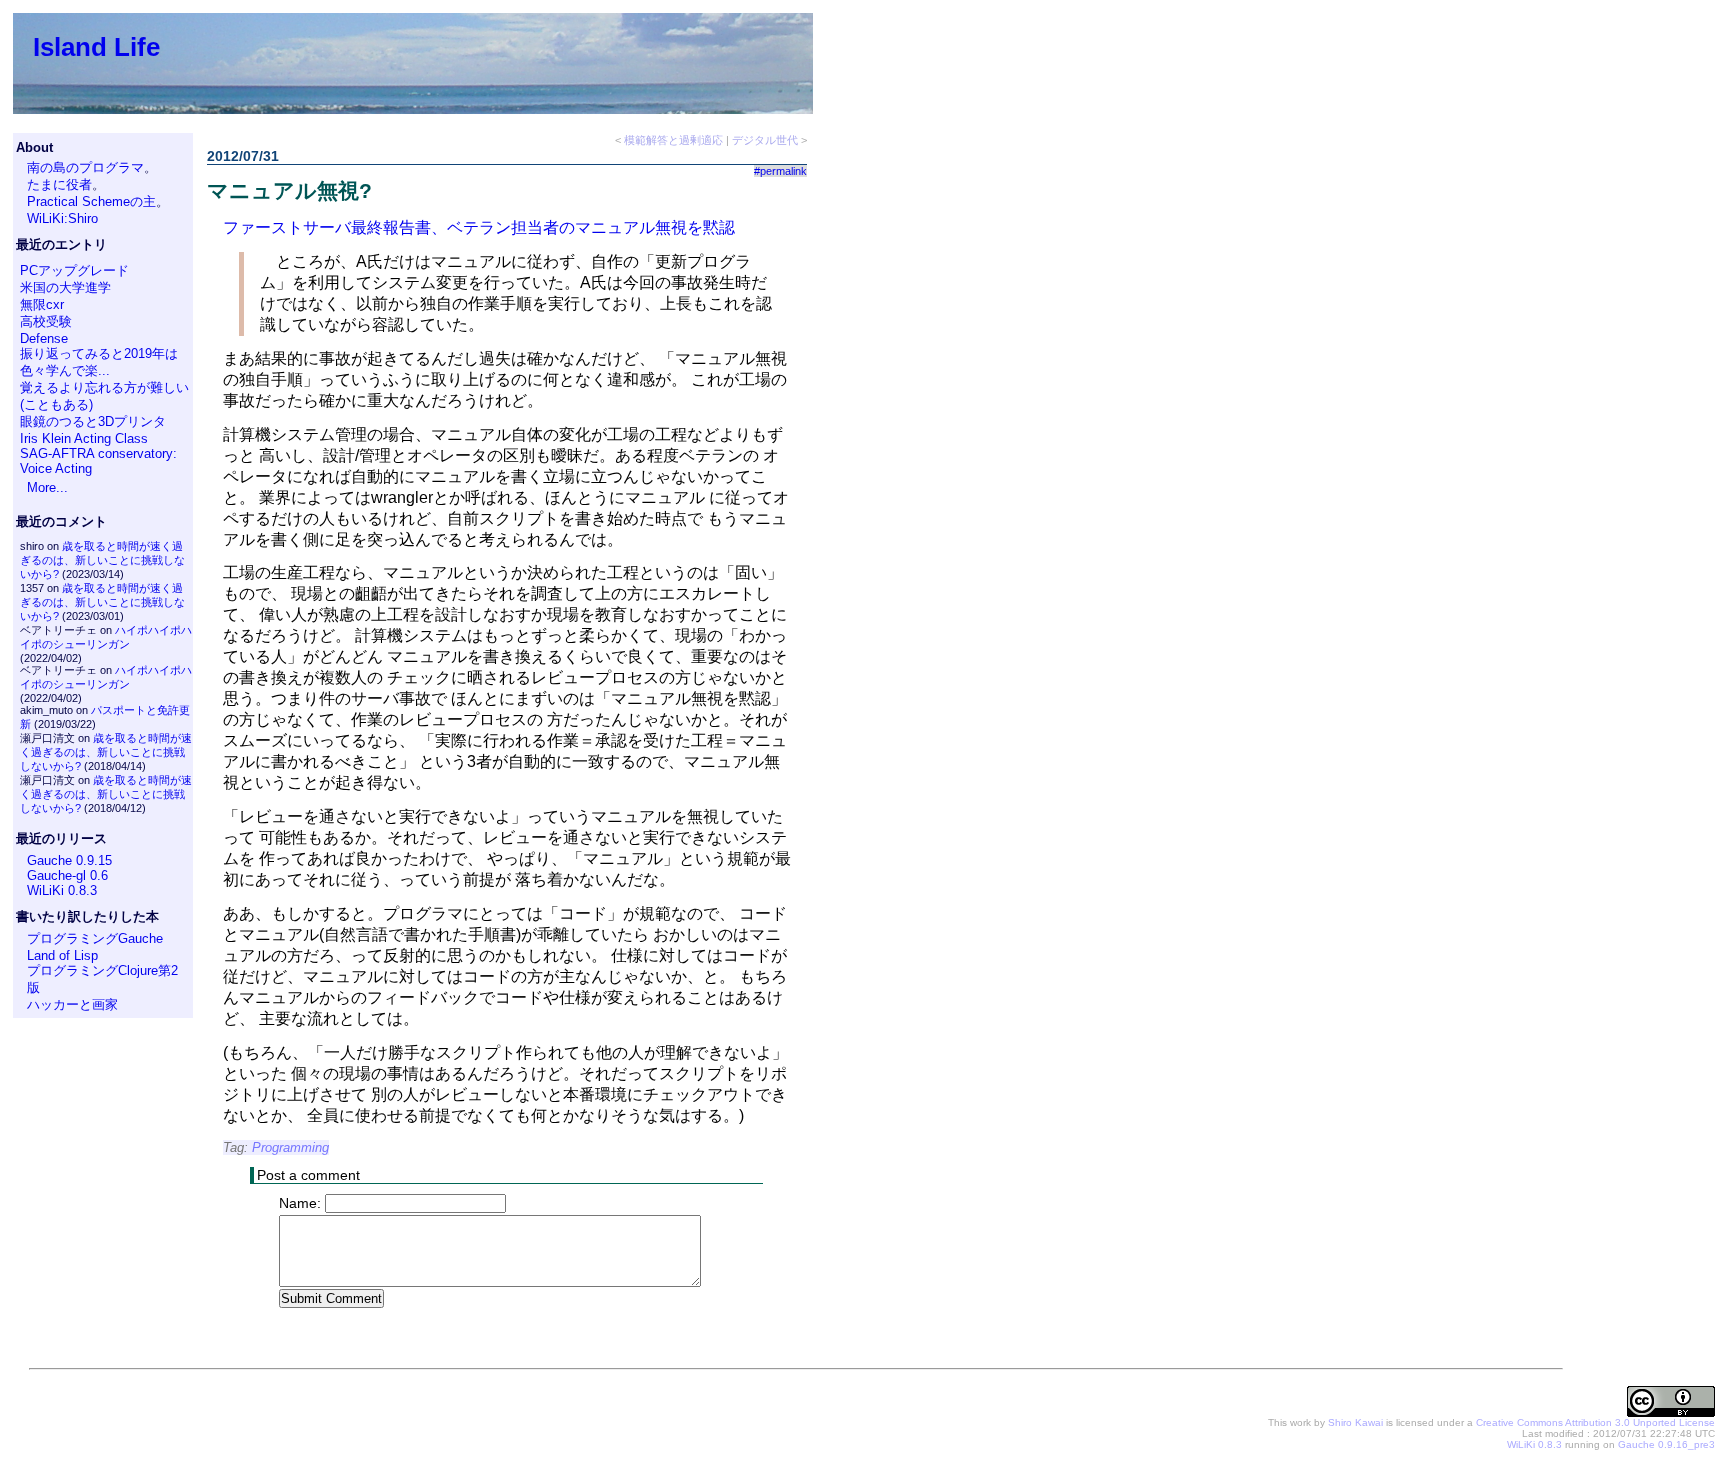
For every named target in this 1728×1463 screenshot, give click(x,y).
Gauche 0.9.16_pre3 (1666, 1444)
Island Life (96, 47)
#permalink (780, 171)
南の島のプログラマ (85, 167)
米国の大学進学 (65, 287)
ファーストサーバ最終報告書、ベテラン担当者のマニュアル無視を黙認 (479, 227)
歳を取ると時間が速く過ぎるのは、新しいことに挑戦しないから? (102, 560)
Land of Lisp (62, 955)
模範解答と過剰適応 (673, 140)
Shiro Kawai (1355, 1422)
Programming (290, 1147)
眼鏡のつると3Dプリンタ (93, 421)
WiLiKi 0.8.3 (62, 890)
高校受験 (46, 321)
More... (47, 487)
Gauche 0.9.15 (69, 860)
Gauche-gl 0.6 (67, 875)
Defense (44, 338)
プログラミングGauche (95, 938)
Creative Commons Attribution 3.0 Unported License (1595, 1422)
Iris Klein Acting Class (84, 438)
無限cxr (42, 304)
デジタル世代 (765, 140)
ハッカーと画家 (72, 1004)
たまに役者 (59, 184)
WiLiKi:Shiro (62, 218)
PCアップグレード (74, 270)
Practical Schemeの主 (91, 201)
